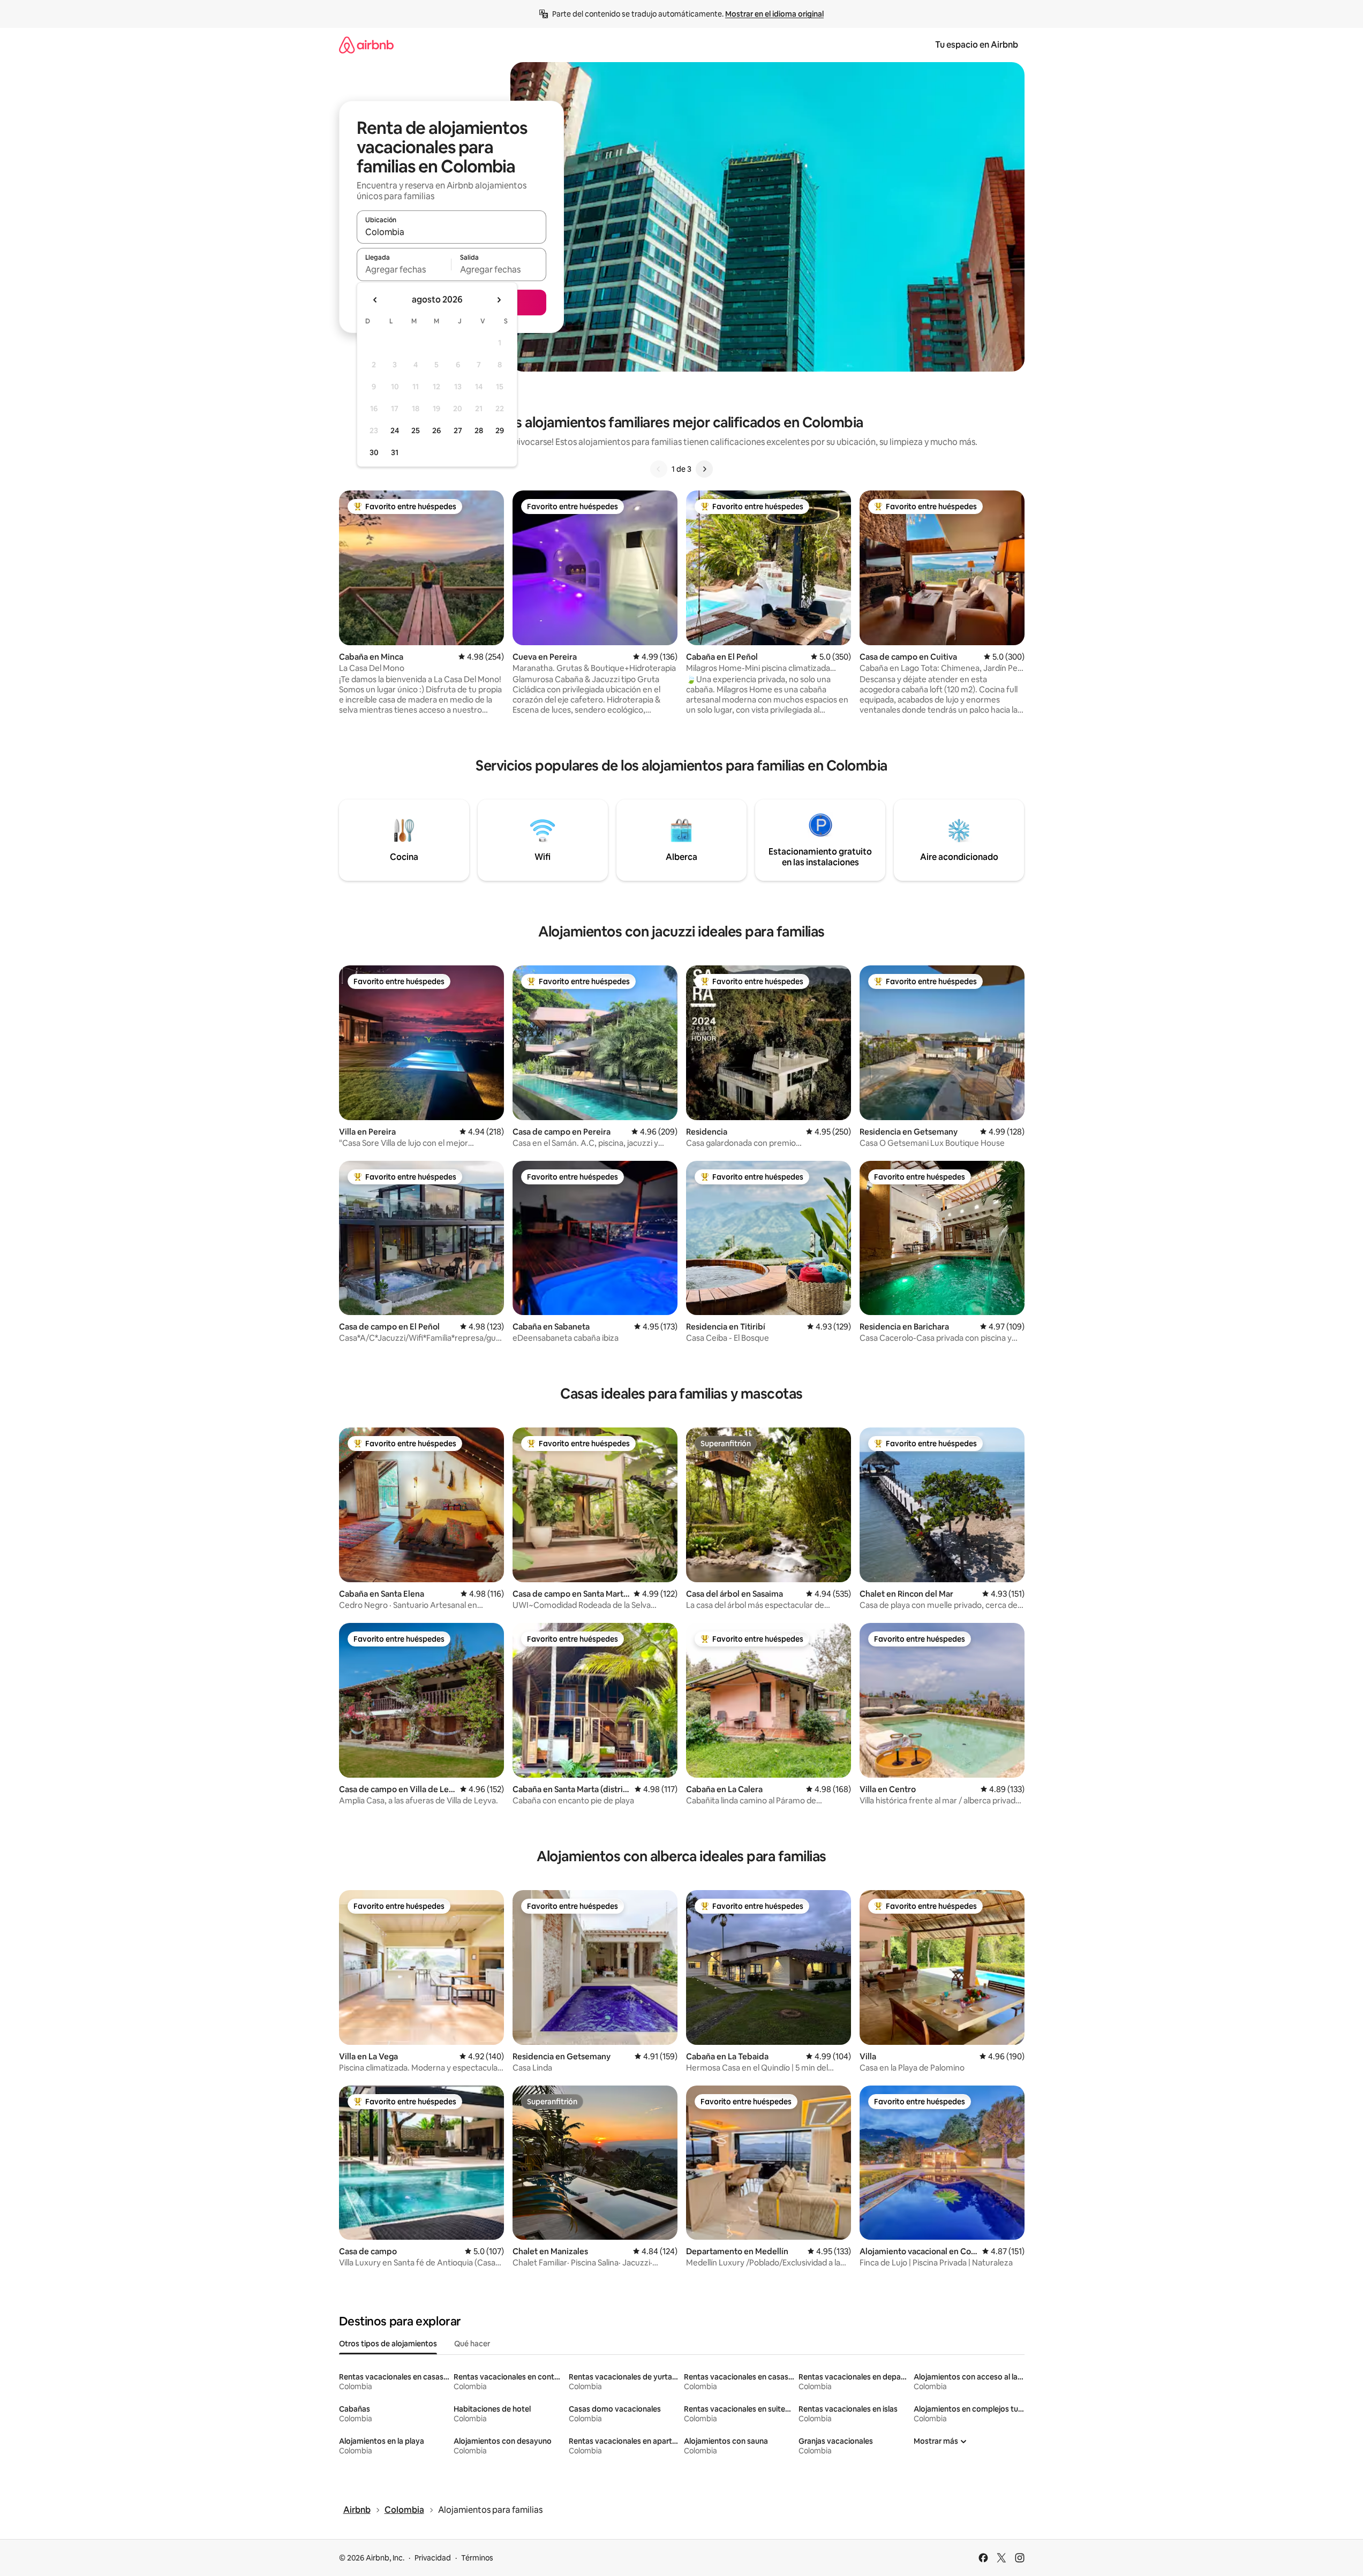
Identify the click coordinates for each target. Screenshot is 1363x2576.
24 (395, 430)
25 (416, 430)
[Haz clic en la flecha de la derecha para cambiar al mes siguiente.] (499, 300)
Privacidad (433, 2558)
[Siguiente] (704, 469)
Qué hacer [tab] (472, 2344)
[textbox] (404, 269)
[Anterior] (659, 469)
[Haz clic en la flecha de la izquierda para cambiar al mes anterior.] (375, 300)
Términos (477, 2558)
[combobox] (451, 232)
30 (374, 452)
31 (395, 452)
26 (436, 430)
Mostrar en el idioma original (774, 14)
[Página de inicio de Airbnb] (366, 45)
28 (479, 430)
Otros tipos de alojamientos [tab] (388, 2344)
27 (458, 430)
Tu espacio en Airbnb (977, 45)
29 (500, 430)
